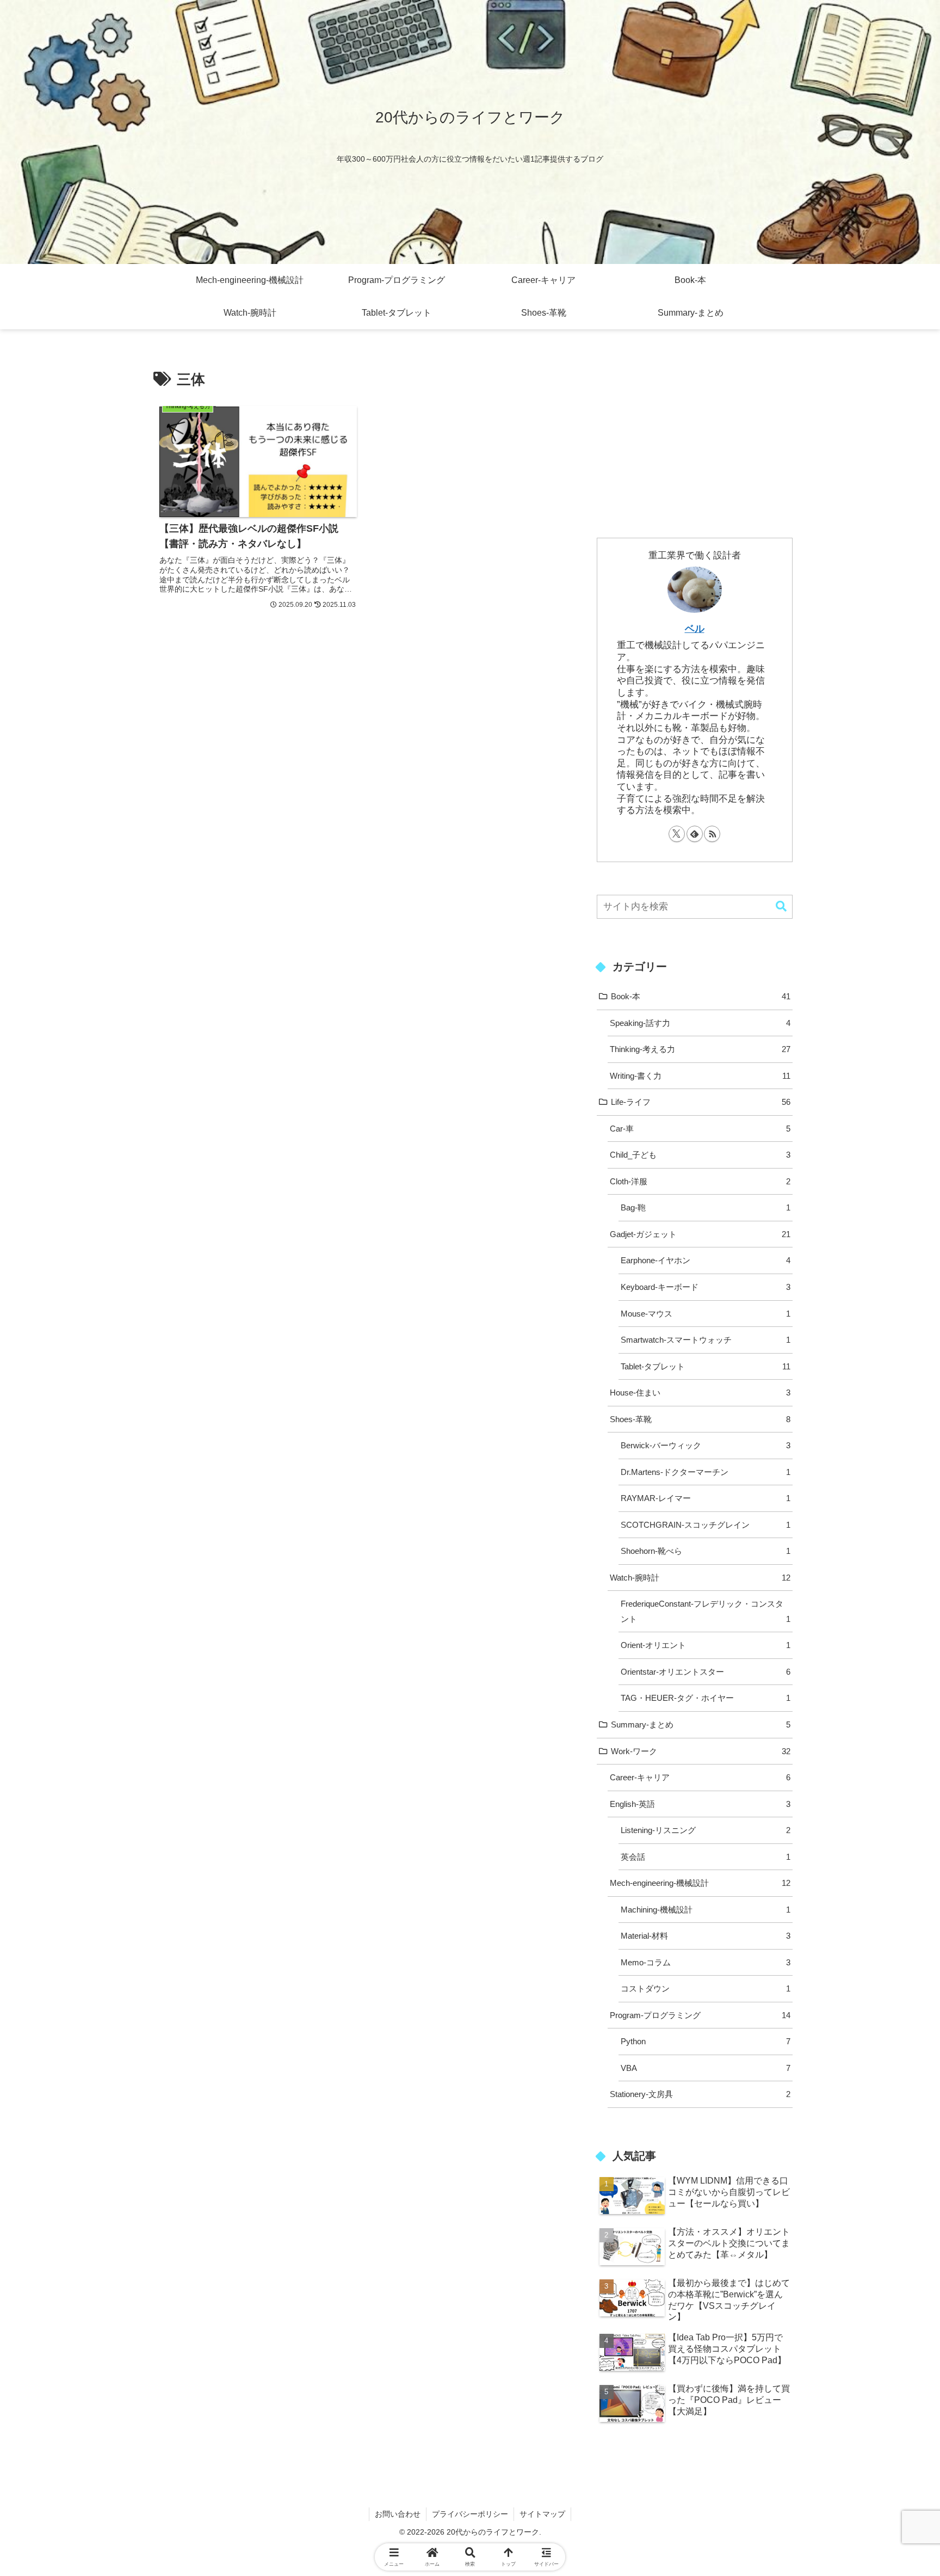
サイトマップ (542, 2514)
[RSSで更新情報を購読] (712, 834)
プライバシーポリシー (470, 2514)
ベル (695, 628)
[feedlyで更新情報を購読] (695, 834)
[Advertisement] (695, 429)
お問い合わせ (398, 2514)
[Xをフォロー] (677, 834)
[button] (781, 906)
